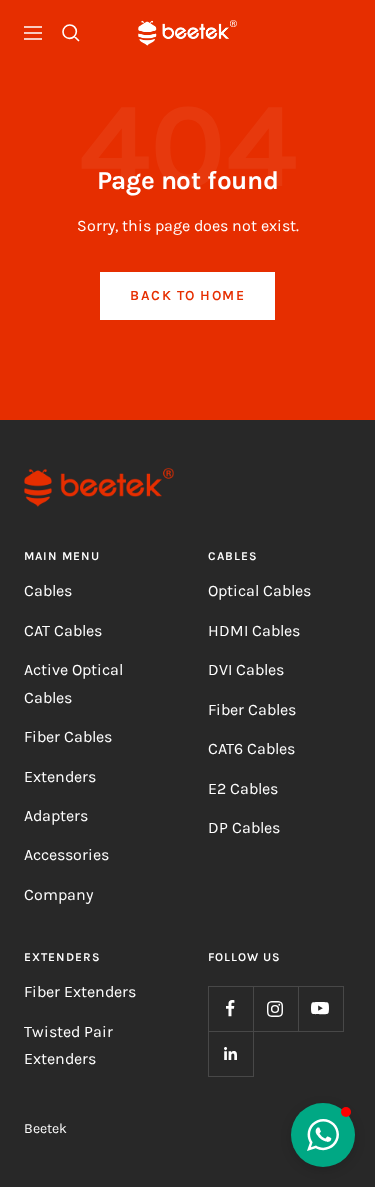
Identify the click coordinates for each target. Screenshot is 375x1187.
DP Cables (244, 827)
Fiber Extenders (80, 991)
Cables (48, 590)
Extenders (60, 776)
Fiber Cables (68, 736)
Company (58, 894)
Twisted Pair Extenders (68, 1045)
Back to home (187, 295)
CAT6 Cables (251, 748)
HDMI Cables (254, 630)
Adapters (56, 815)
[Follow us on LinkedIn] (230, 1053)
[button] (323, 1135)
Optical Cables (259, 590)
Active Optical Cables (73, 683)
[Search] (71, 33)
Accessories (66, 854)
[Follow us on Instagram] (275, 1008)
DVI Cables (246, 669)
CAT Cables (63, 630)
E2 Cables (243, 788)
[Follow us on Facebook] (230, 1008)
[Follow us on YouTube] (320, 1008)
